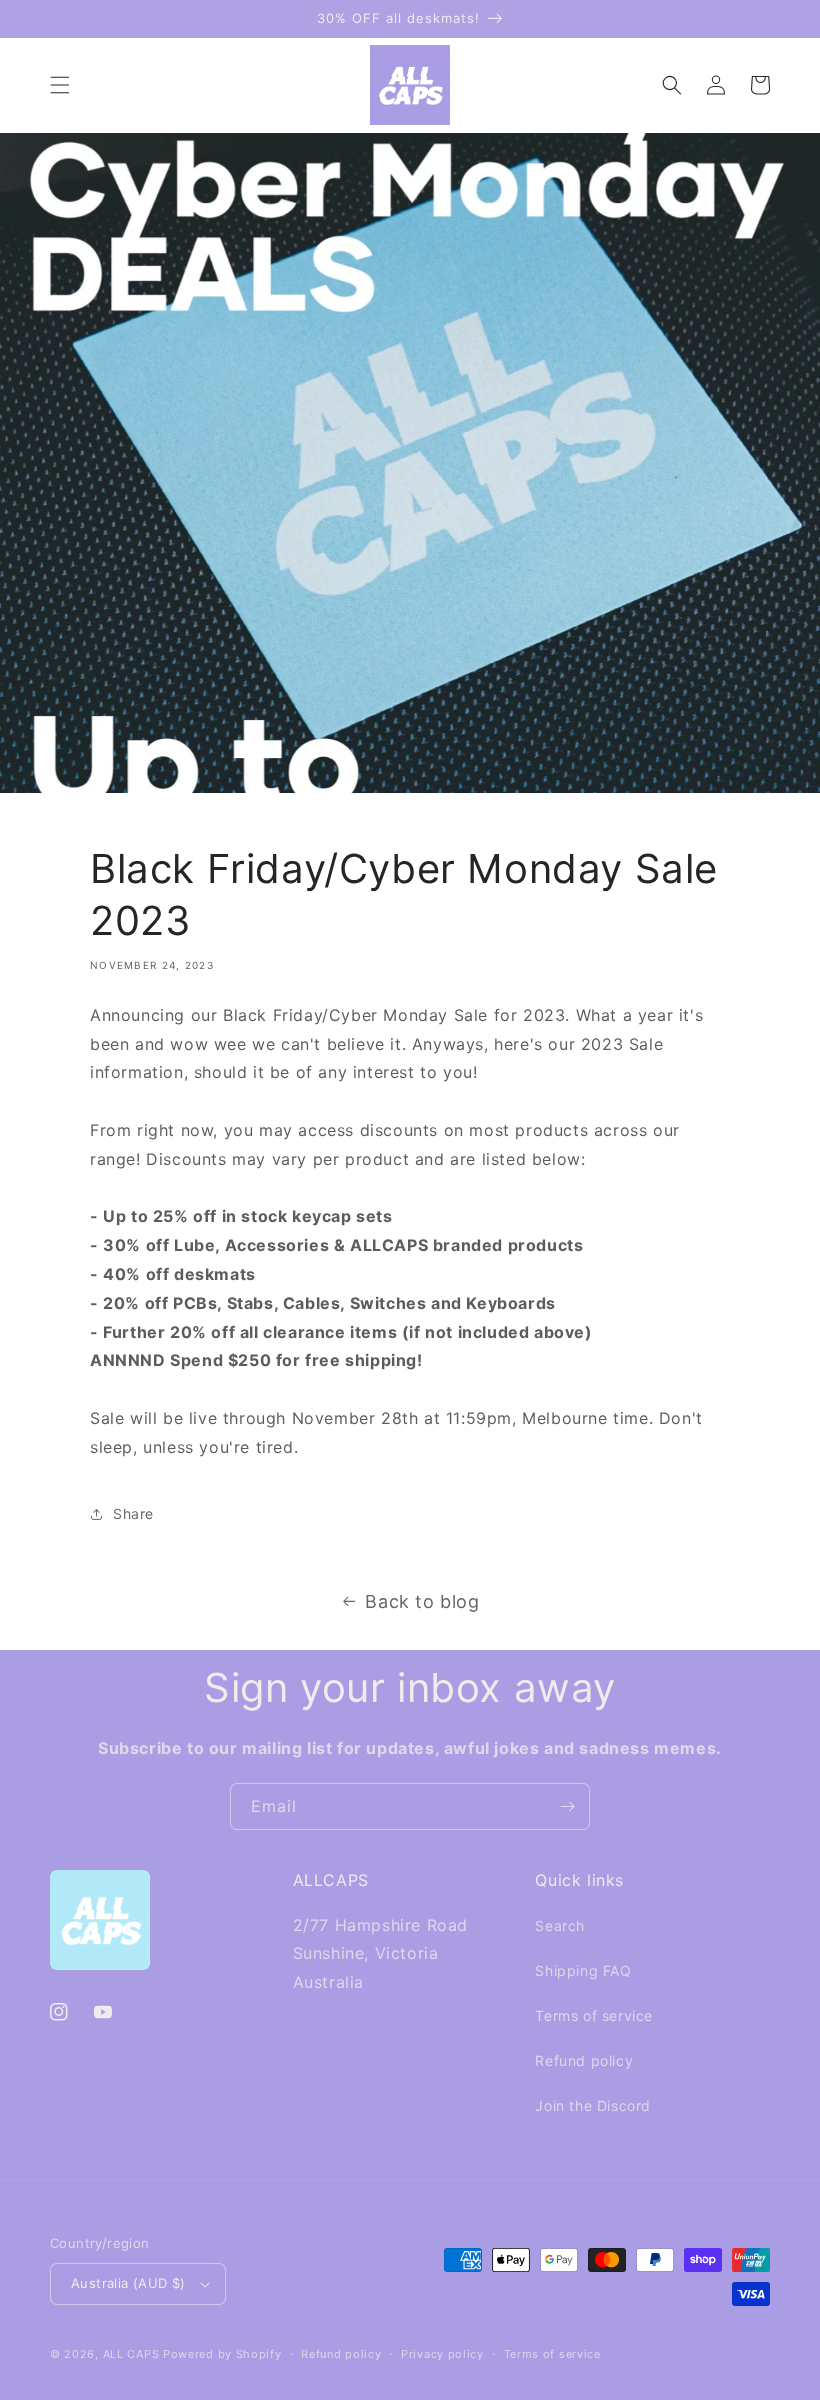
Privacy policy (442, 2354)
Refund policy (584, 2060)
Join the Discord (593, 2105)
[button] (60, 85)
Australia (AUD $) (128, 2283)
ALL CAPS (131, 2354)
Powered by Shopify (222, 2354)
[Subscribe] (567, 1806)
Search (560, 1925)
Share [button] (133, 1513)
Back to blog (422, 1601)
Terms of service (594, 2015)
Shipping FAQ (583, 1970)
